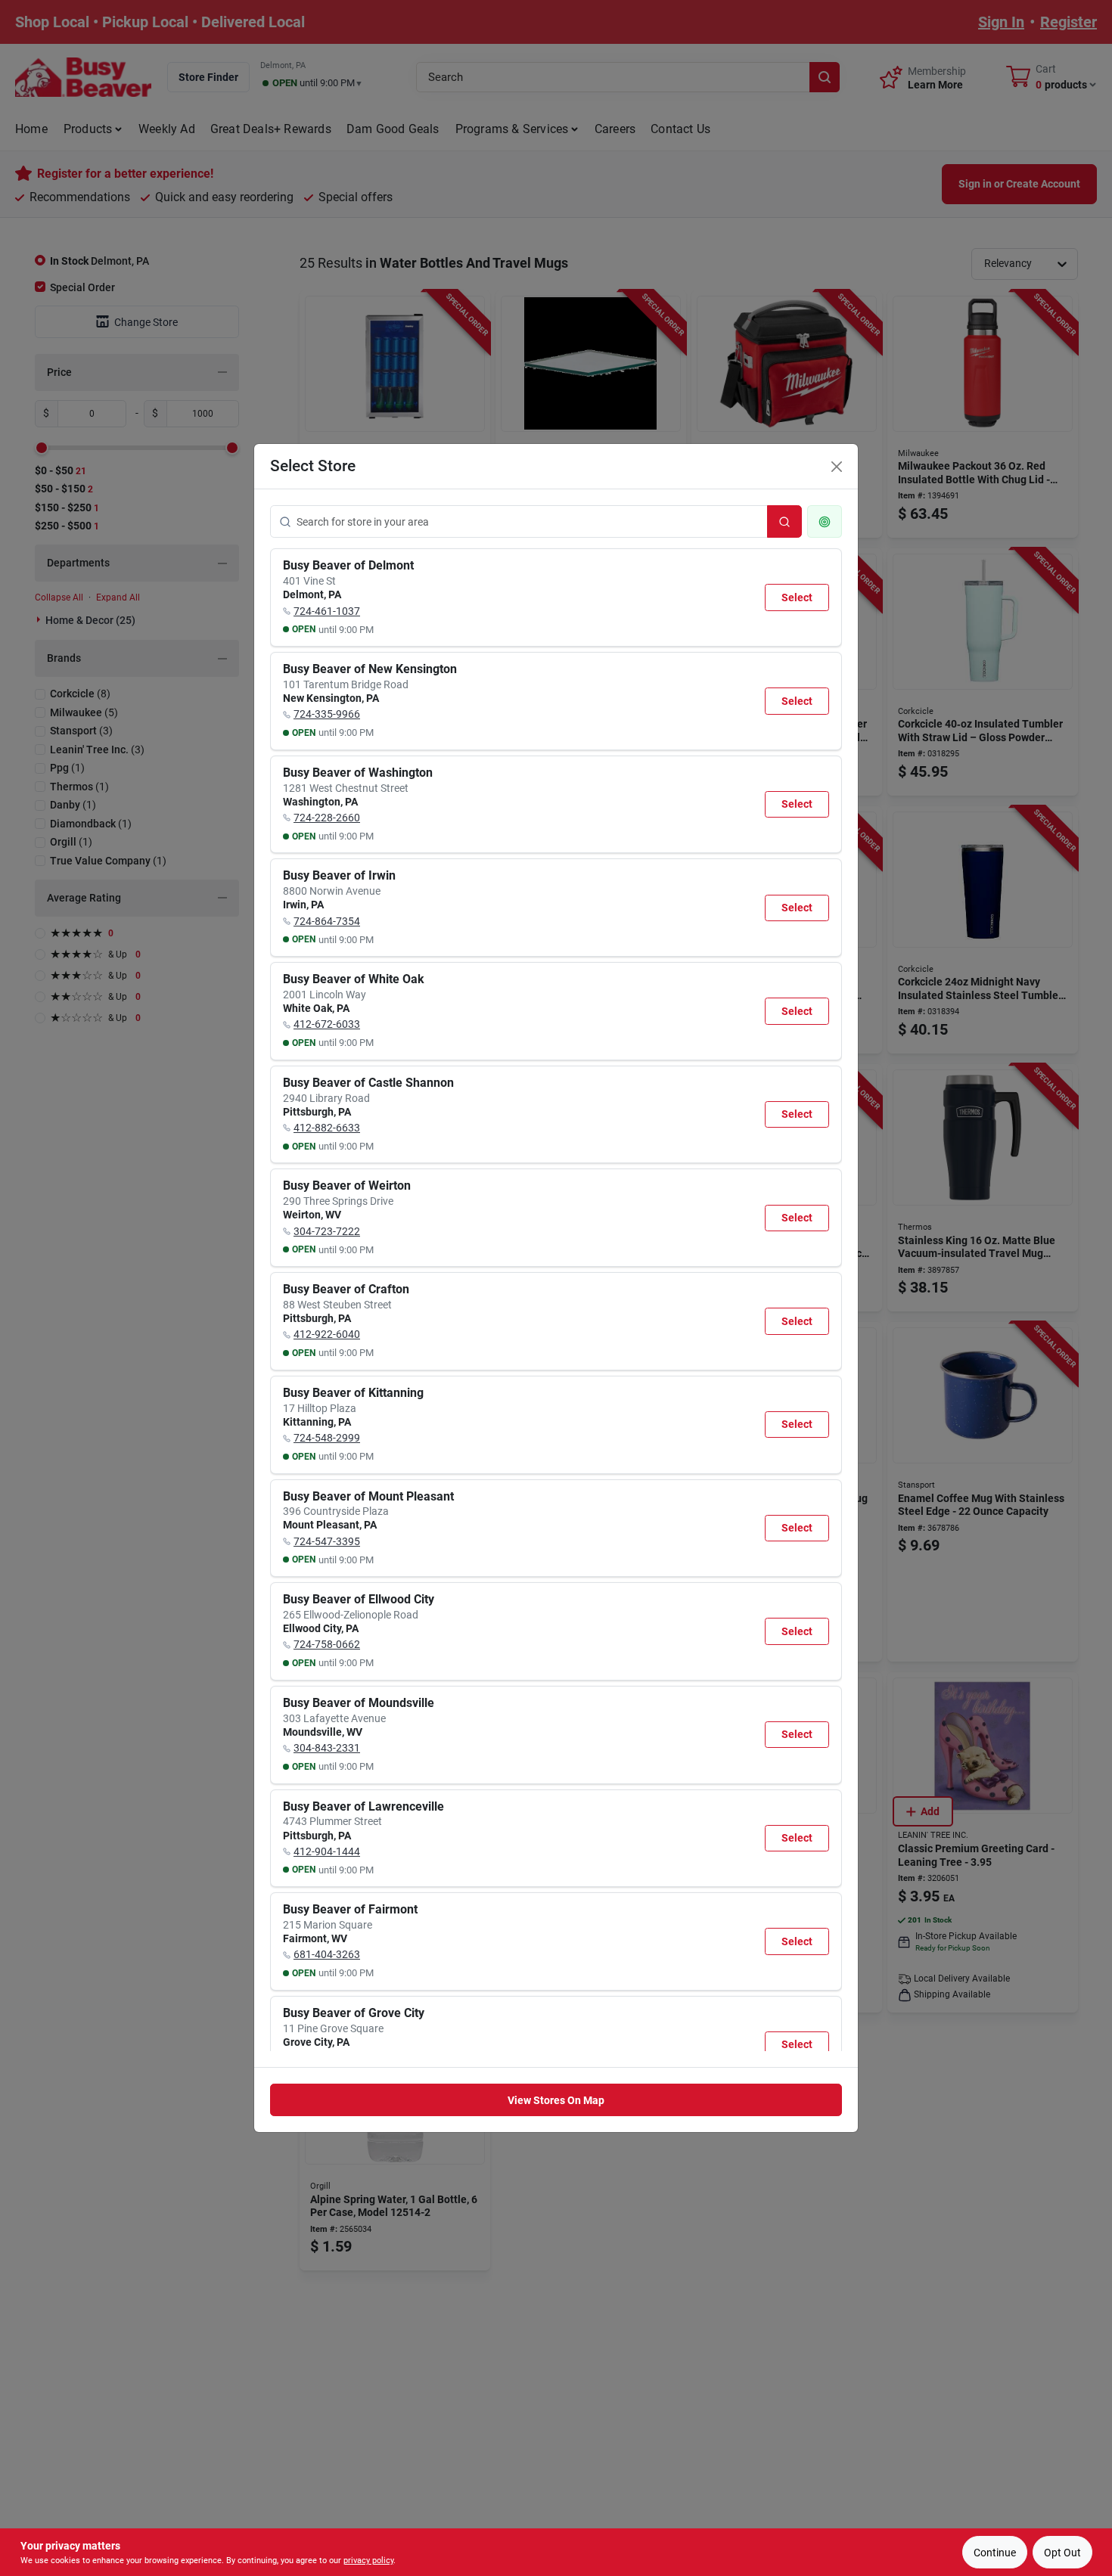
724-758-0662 (327, 1644)
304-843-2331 (327, 1748)
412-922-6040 (327, 1334)
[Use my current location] (825, 521)
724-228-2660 (327, 818)
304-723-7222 (327, 1231)
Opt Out (1062, 2553)
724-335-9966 (327, 714)
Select (797, 597)
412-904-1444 (327, 1851)
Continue (995, 2553)
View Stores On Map (556, 2100)
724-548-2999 (327, 1438)
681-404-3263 (327, 1954)
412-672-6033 (327, 1024)
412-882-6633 (327, 1128)
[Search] (784, 521)
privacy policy (368, 2560)
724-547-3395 (327, 1541)
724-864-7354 (327, 921)
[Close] (837, 467)
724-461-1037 (327, 611)
